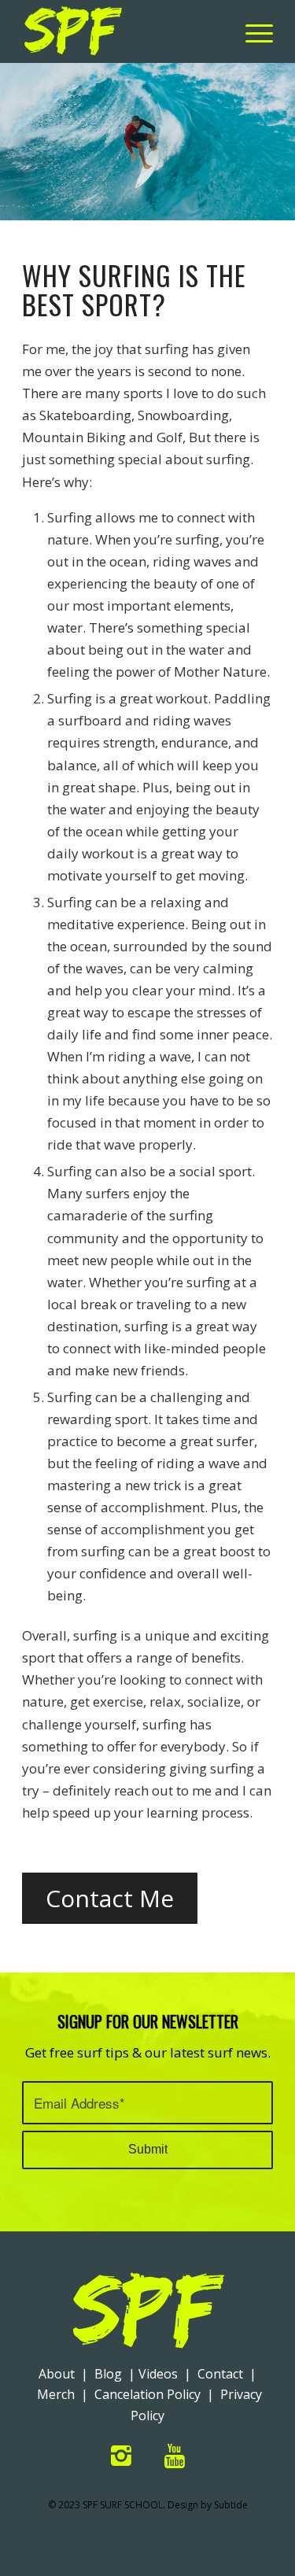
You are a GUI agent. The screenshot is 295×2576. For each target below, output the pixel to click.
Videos (158, 2374)
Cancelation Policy (147, 2394)
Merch (56, 2394)
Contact (220, 2374)
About (57, 2374)
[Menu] (251, 31)
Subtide (231, 2505)
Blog (108, 2374)
